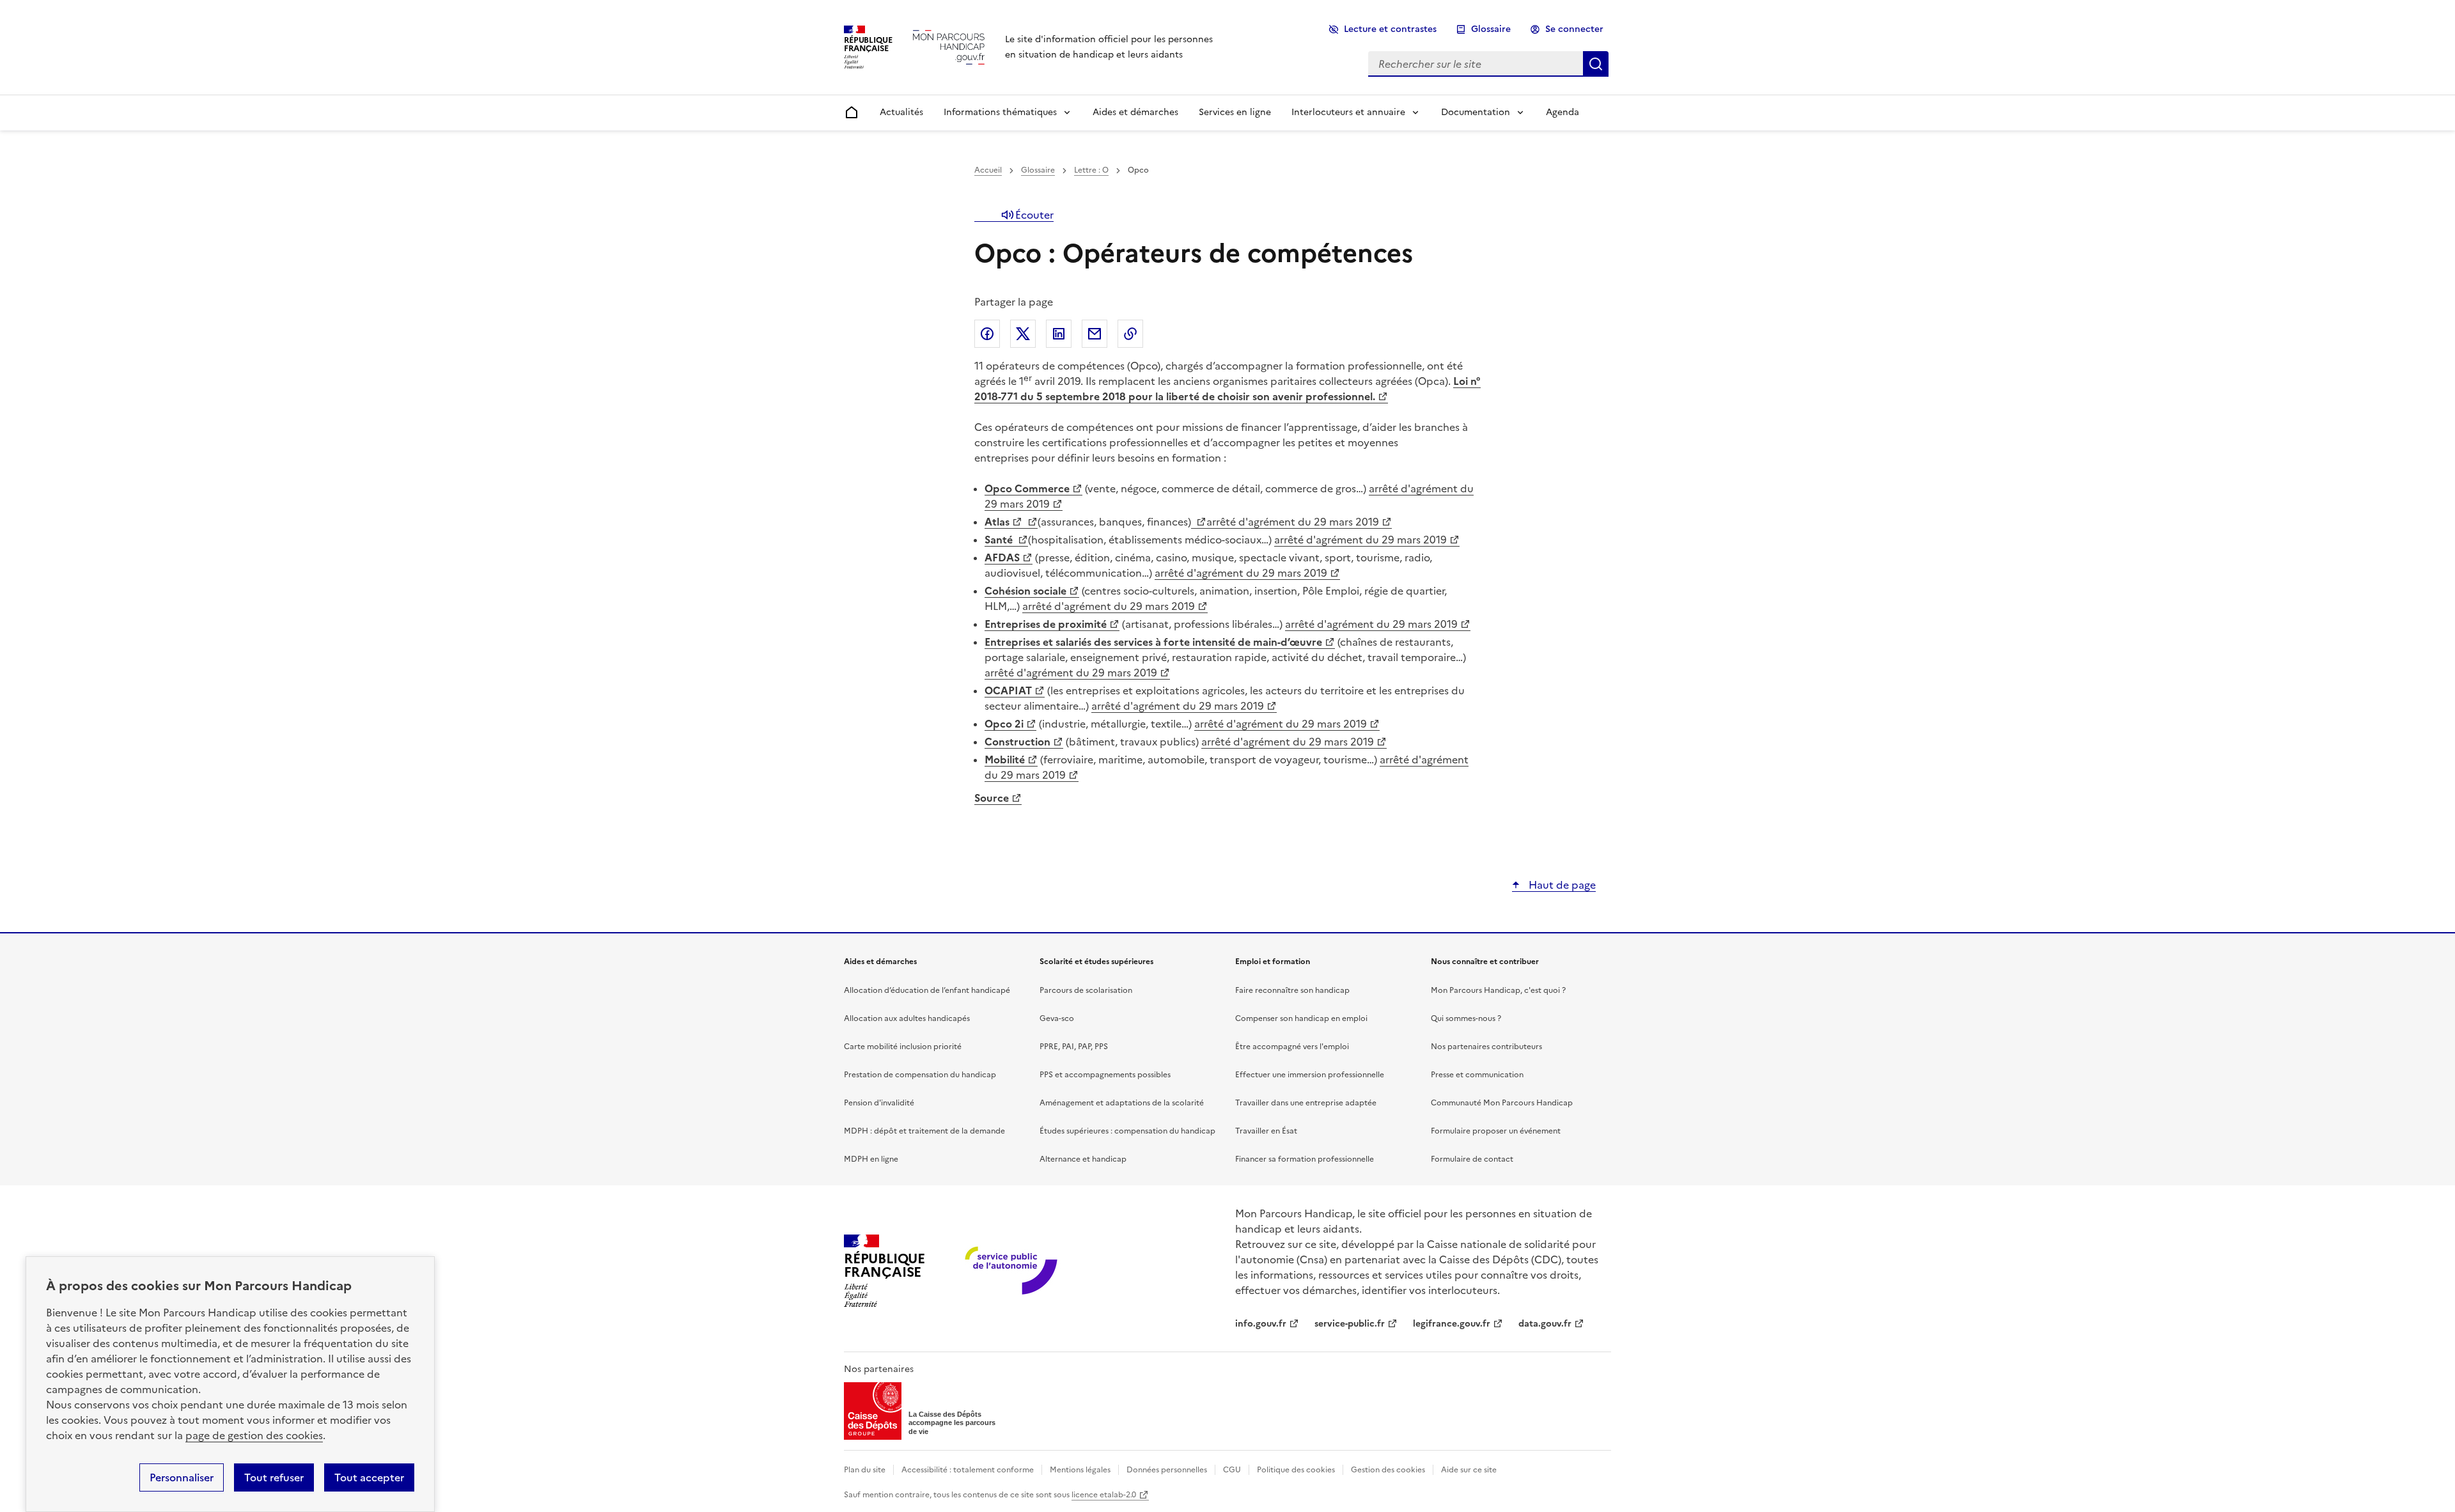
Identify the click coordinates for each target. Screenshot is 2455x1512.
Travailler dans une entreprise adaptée (1306, 1103)
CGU (1232, 1470)
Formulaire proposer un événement (1496, 1131)
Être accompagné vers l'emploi (1292, 1047)
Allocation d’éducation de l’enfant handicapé (927, 990)
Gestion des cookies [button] (1388, 1470)
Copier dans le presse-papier (1130, 334)
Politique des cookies (1296, 1470)
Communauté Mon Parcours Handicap (1502, 1103)
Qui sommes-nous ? (1466, 1018)
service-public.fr (1350, 1324)
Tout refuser (274, 1477)
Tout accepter (369, 1477)
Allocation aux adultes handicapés (907, 1018)
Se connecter (1574, 29)
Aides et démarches (1135, 112)
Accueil (988, 170)
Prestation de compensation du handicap (920, 1075)
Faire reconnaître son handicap (1292, 990)
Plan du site (865, 1470)
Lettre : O (1091, 170)
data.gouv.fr (1545, 1324)
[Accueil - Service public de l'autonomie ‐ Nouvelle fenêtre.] (1012, 1271)
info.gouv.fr (1261, 1324)
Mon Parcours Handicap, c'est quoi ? (1498, 990)
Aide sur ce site (1469, 1470)
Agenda (1563, 112)
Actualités (901, 112)
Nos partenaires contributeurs (1486, 1047)
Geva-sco (1057, 1018)
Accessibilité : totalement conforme (968, 1470)
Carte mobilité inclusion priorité (903, 1047)
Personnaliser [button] (182, 1477)
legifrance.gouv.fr (1452, 1324)
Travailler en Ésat (1266, 1131)
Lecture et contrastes (1390, 29)
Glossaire (1491, 29)
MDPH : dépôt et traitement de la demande (924, 1131)
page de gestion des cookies (254, 1435)
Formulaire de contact (1472, 1159)
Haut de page (1561, 885)
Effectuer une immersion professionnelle (1310, 1075)
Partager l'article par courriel (1095, 334)
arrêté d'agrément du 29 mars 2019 (1293, 522)
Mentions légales (1080, 1470)
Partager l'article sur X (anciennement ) (1023, 334)
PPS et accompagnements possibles (1105, 1075)
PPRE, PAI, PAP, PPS (1074, 1047)
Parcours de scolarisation (1086, 990)
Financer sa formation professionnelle (1305, 1159)
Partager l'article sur (987, 334)
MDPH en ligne (871, 1159)
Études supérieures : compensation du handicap (1127, 1131)
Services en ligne (1235, 112)
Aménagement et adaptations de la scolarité (1122, 1103)
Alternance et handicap (1083, 1159)
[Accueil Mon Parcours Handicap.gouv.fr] (949, 47)
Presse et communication (1477, 1075)
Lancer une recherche (1596, 64)
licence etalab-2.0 (1104, 1495)
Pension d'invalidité (879, 1103)
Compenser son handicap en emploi (1301, 1018)
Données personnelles (1167, 1470)
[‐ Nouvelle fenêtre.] (1030, 522)
